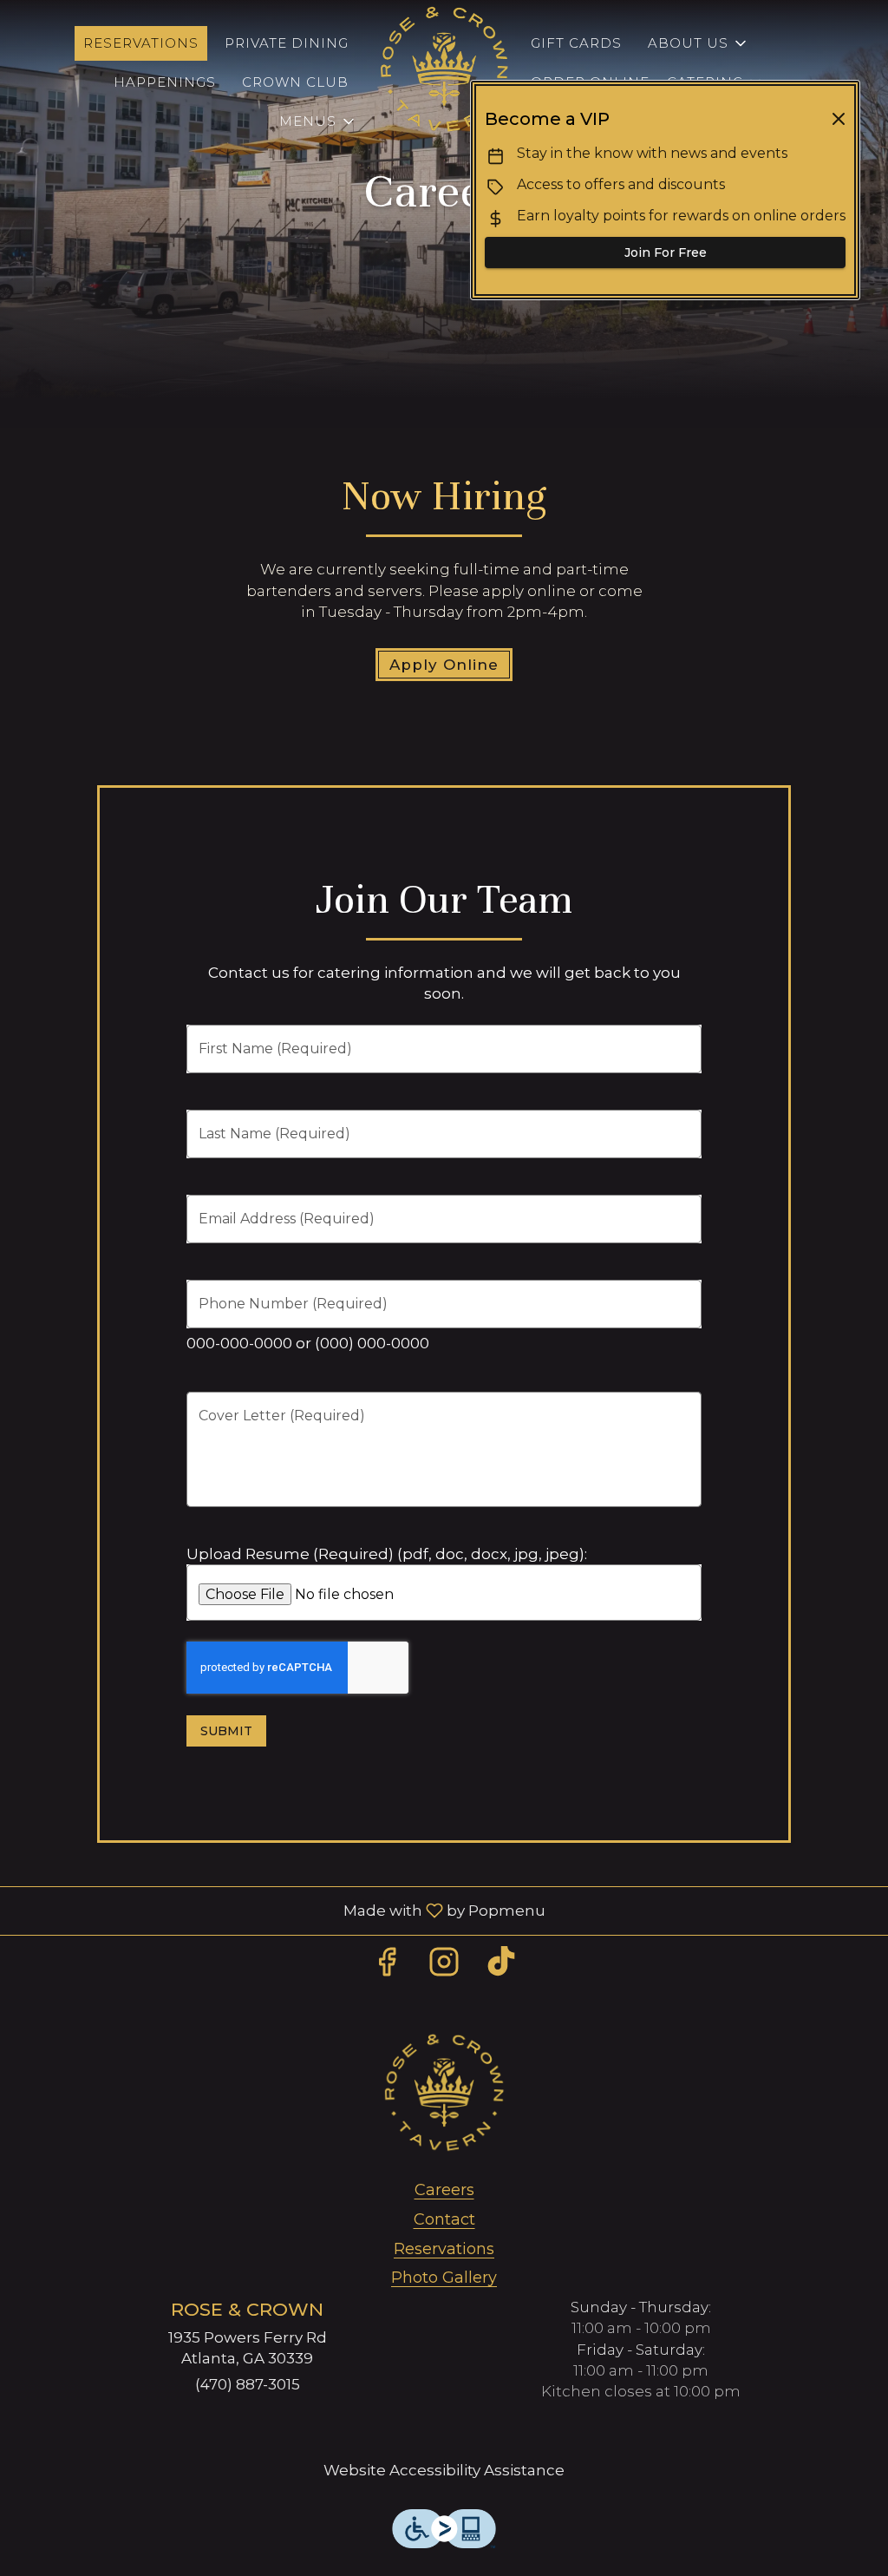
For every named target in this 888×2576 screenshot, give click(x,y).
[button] (318, 121)
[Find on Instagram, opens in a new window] (444, 1966)
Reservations (141, 43)
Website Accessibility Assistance (444, 2470)
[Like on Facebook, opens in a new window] (387, 1966)
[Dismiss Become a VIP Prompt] (839, 119)
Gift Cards (576, 43)
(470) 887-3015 (248, 2384)
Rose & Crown (444, 2093)
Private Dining (287, 43)
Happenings (165, 82)
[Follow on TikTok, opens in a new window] (501, 1966)
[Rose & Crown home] (444, 69)
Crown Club (295, 82)
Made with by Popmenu (279, 1910)
